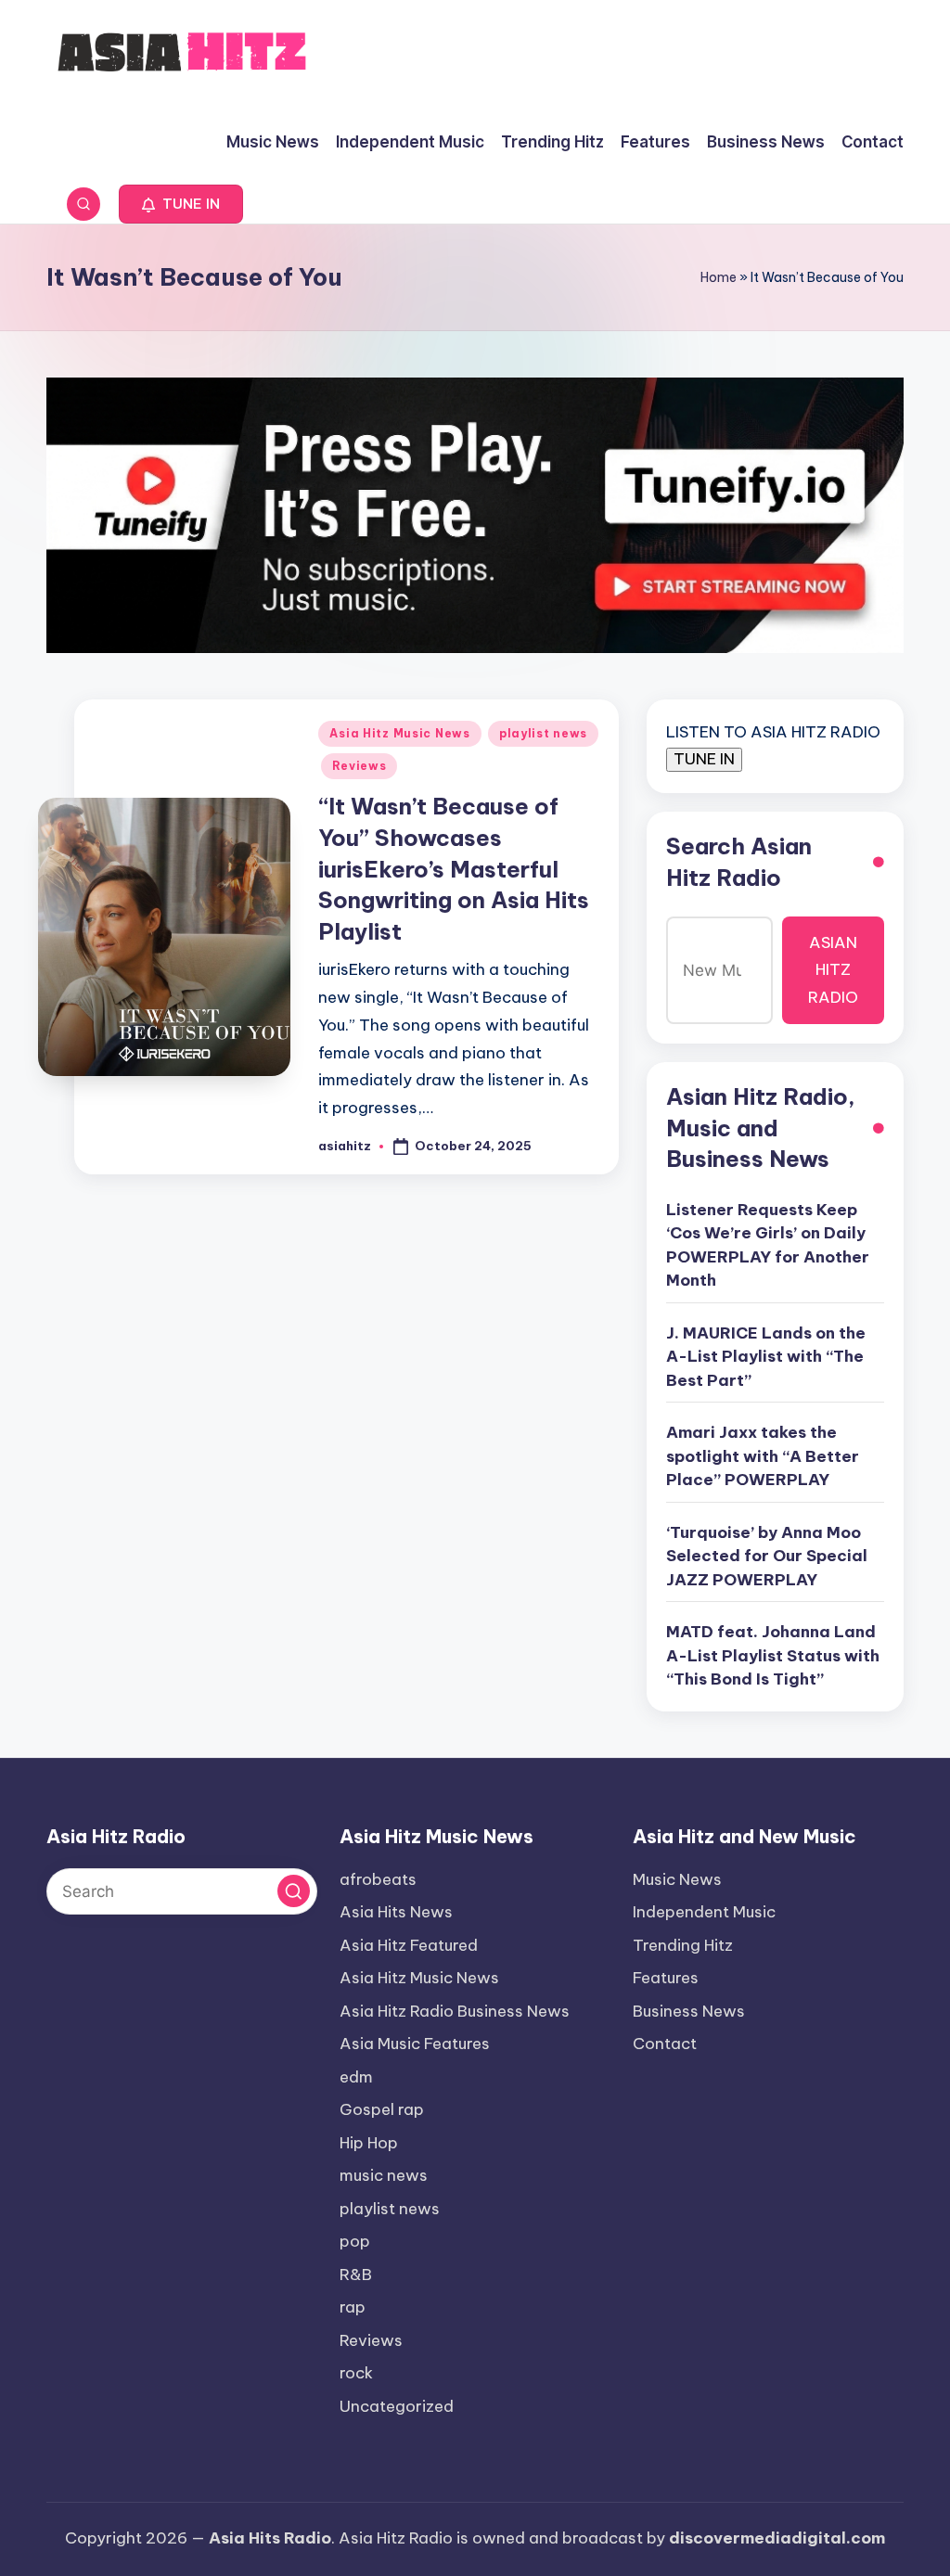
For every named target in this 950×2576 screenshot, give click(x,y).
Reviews (359, 766)
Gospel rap (382, 2109)
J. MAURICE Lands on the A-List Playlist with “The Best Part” (766, 1357)
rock (356, 2373)
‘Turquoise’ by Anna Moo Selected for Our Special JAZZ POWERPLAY (767, 1556)
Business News (689, 2011)
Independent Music (704, 1912)
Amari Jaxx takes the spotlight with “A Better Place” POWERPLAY (763, 1456)
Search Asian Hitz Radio (739, 862)
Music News (677, 1879)
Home (719, 277)
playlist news (543, 733)
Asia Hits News (396, 1912)
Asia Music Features (415, 2044)
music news (384, 2175)
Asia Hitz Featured (409, 1945)
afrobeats (378, 1879)
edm (356, 2077)
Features (666, 1978)
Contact (665, 2044)
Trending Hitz (683, 1945)
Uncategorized (397, 2406)
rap (353, 2307)
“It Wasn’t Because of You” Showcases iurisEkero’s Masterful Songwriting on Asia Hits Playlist (454, 868)
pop (355, 2241)
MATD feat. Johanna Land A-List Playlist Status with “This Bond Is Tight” (773, 1655)
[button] (181, 204)
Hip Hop (369, 2143)
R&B (356, 2275)
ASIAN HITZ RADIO (833, 970)
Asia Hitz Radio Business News (455, 2011)
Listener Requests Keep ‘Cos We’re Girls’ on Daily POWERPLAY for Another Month (768, 1245)
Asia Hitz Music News (399, 733)
